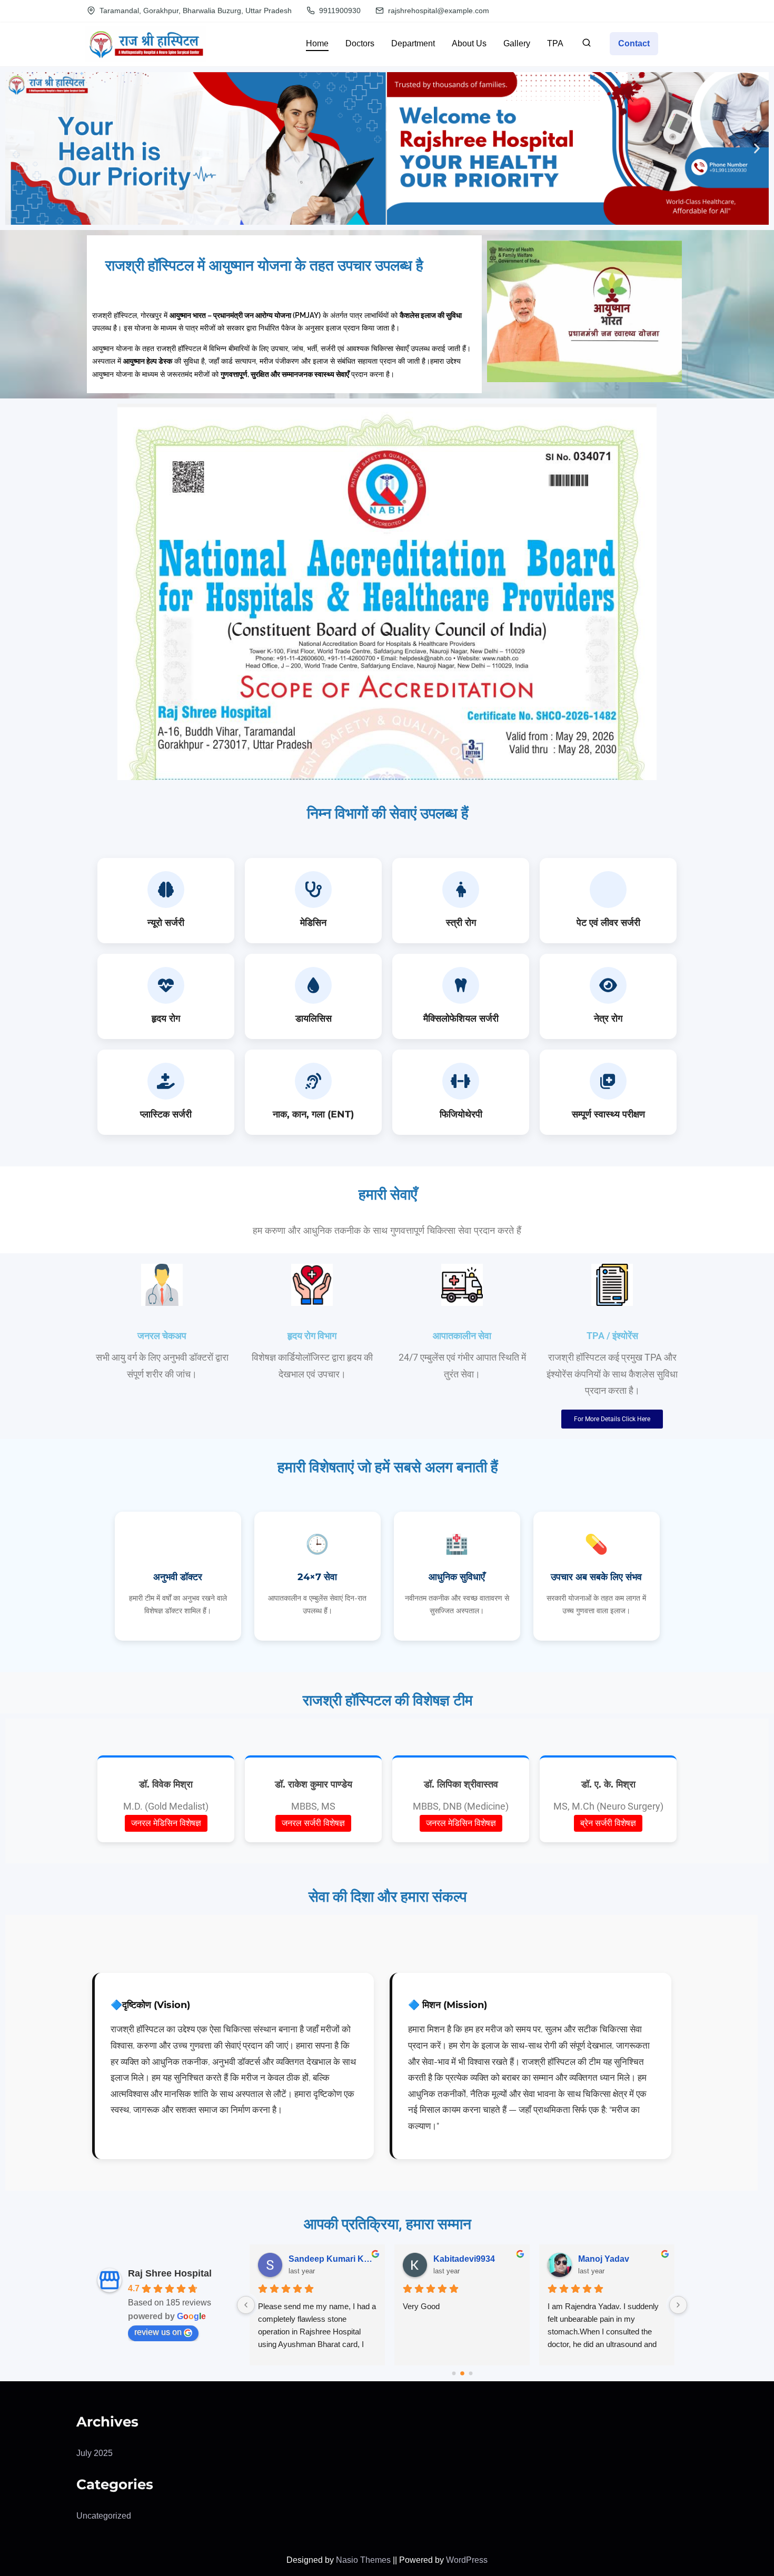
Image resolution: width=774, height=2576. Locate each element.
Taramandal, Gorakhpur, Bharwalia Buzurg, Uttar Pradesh (195, 11)
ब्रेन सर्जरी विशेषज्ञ (608, 1823)
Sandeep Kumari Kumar (333, 2259)
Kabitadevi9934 (464, 2259)
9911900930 (339, 11)
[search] (587, 45)
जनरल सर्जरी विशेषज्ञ (313, 1823)
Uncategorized (104, 2516)
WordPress (467, 2560)
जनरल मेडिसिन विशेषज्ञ (166, 1823)
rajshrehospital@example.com (438, 11)
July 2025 (95, 2453)
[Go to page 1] (462, 2373)
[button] (17, 148)
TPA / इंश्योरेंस (612, 1336)
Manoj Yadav (604, 2259)
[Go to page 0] (454, 2373)
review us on (158, 2332)
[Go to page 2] (471, 2373)
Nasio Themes (364, 2560)
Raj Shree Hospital (170, 2273)
